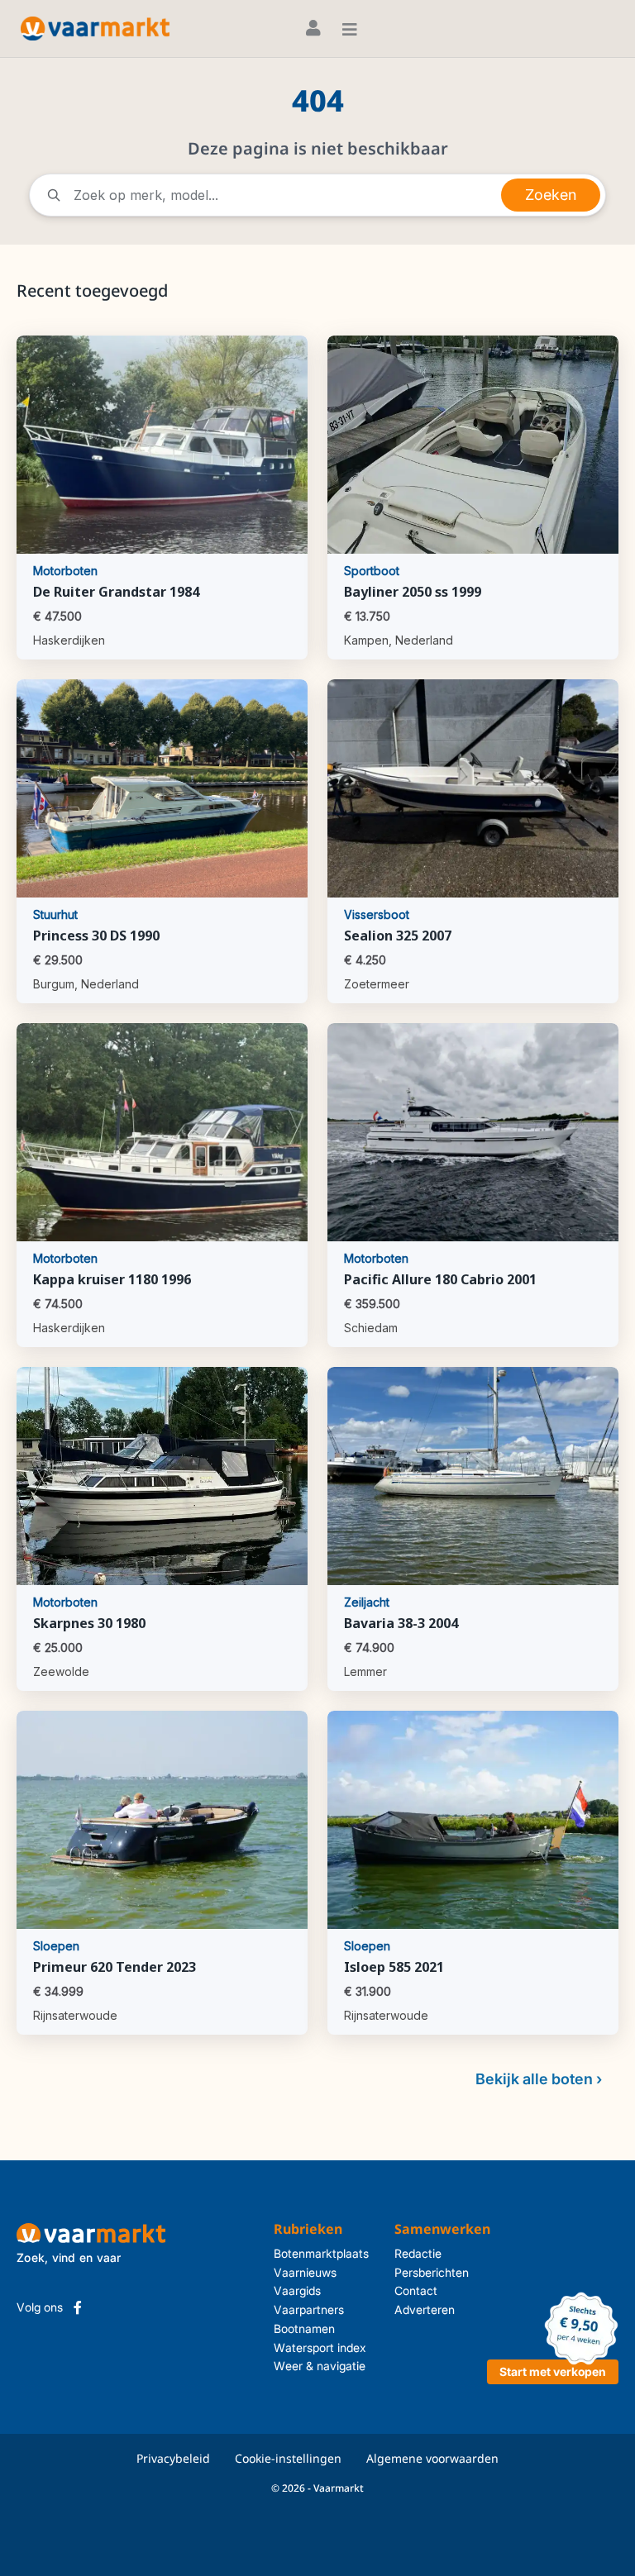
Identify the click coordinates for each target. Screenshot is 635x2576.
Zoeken (551, 195)
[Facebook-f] (78, 2307)
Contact (416, 2290)
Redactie (418, 2253)
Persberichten (432, 2272)
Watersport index (320, 2347)
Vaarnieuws (305, 2272)
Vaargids (297, 2290)
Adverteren (425, 2309)
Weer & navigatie (320, 2366)
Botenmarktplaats (321, 2253)
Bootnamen (304, 2328)
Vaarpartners (309, 2309)
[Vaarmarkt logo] (95, 29)
